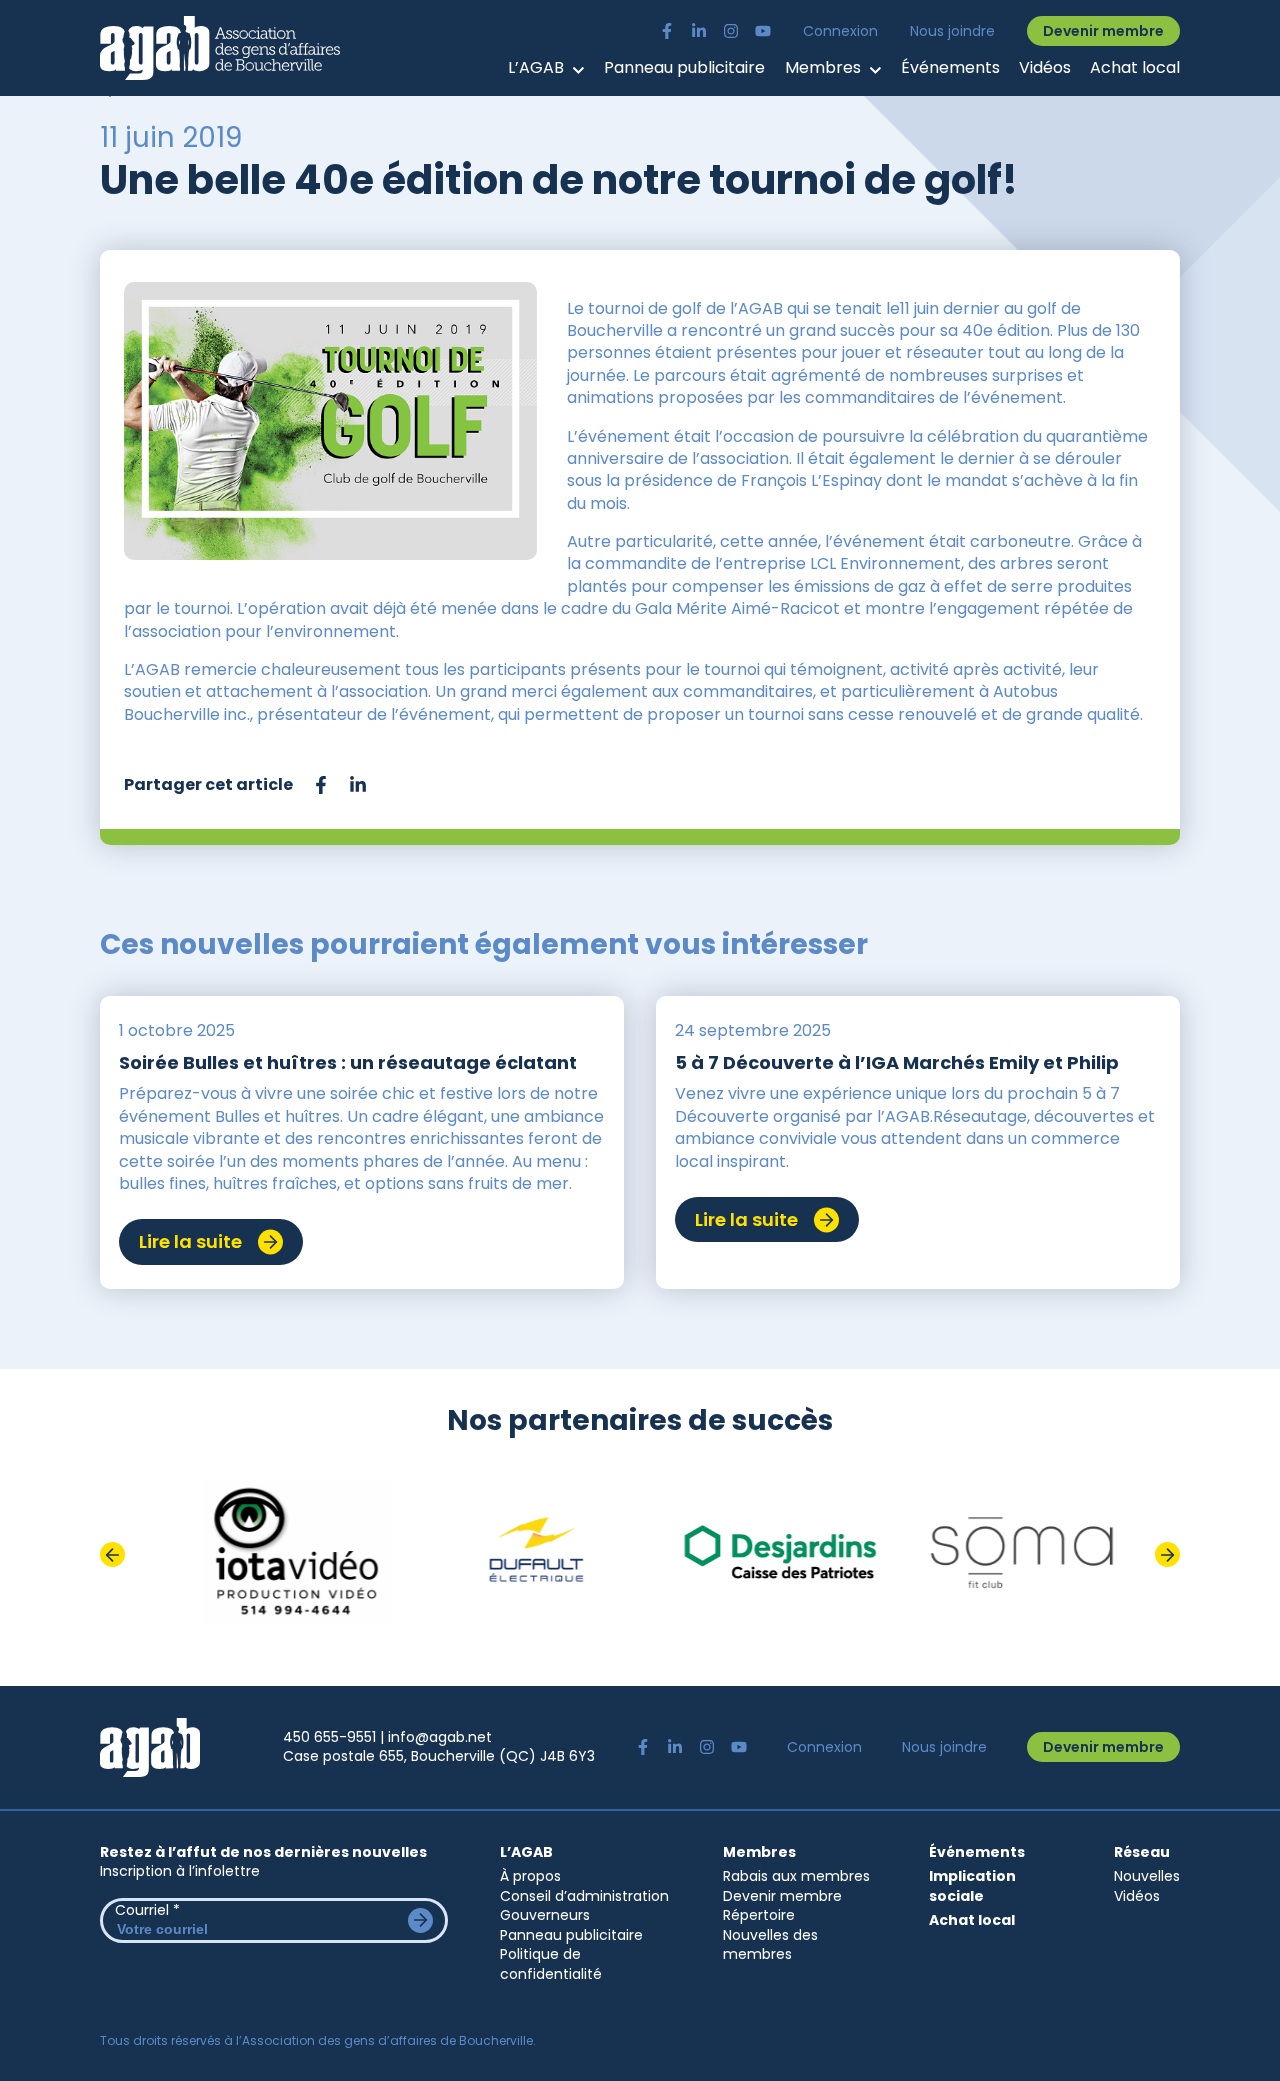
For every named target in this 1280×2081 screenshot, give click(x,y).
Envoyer (420, 1920)
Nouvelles (1147, 1876)
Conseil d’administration (584, 1896)
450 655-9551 (329, 1737)
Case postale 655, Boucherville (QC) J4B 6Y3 (439, 1756)
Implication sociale (972, 1886)
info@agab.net (440, 1737)
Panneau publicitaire (684, 68)
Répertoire (759, 1915)
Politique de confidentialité (551, 1964)
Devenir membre (1103, 31)
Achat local (1135, 68)
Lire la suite (190, 1241)
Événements (950, 68)
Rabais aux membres (796, 1876)
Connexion (840, 31)
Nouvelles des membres (770, 1945)
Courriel (147, 1910)
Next (1167, 1554)
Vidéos (1045, 68)
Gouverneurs (545, 1915)
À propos (530, 1876)
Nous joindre (952, 31)
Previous (112, 1554)
